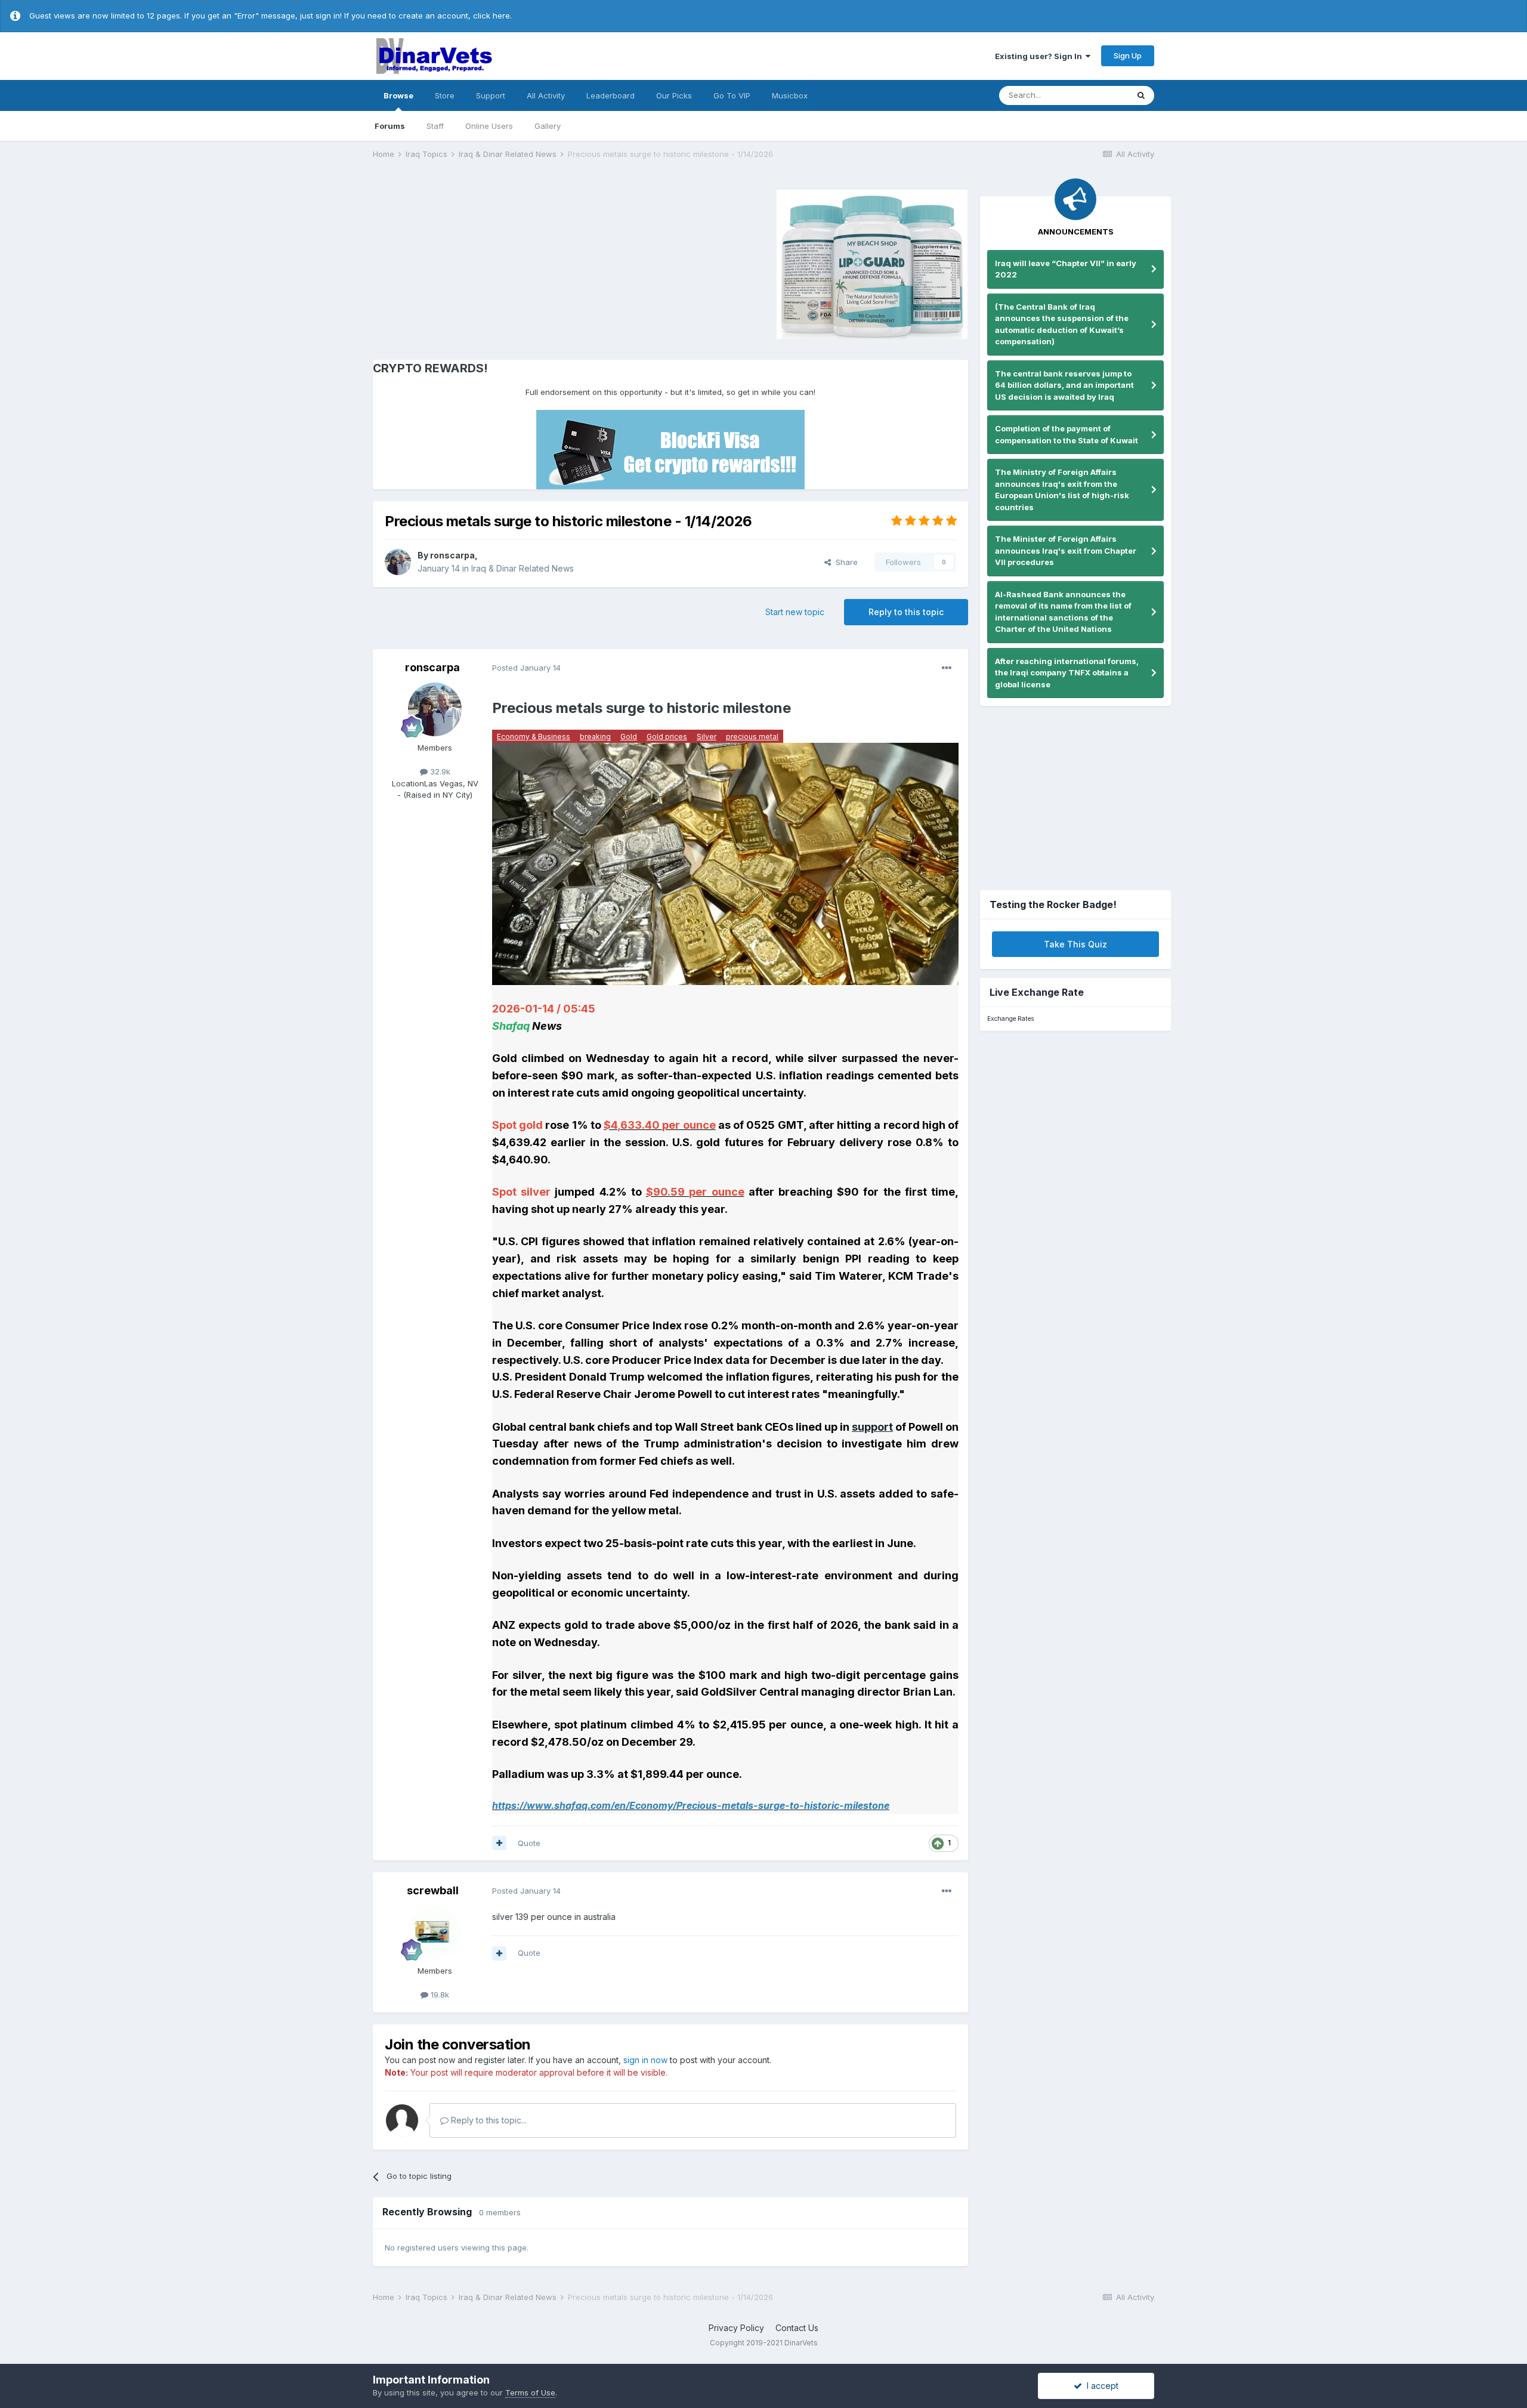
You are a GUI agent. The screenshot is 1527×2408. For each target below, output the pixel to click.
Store (445, 95)
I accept (1100, 2386)
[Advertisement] (474, 263)
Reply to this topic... (488, 2120)
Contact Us (797, 2328)
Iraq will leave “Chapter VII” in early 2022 (1066, 269)
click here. (492, 16)
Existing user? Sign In (1040, 56)
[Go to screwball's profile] (435, 1932)
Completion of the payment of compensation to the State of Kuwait (1067, 434)
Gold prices (667, 737)
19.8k (439, 1995)
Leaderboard (611, 95)
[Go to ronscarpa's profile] (398, 562)
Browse (398, 95)
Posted (526, 668)
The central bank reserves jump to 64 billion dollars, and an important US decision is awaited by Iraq (1064, 385)
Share (844, 562)
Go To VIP (732, 95)
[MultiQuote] (499, 1843)
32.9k (439, 771)
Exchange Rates (1010, 1019)
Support (491, 95)
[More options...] (947, 668)
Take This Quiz (1075, 944)
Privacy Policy (736, 2328)
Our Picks (674, 95)
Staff (435, 126)
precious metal (752, 737)
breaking (595, 737)
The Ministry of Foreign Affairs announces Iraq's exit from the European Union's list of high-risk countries (1062, 490)
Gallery (548, 126)
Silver (707, 737)
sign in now (645, 2060)
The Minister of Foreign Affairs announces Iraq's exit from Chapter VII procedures (1066, 550)
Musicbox (790, 95)
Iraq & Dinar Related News (523, 568)
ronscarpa (452, 555)
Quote (529, 1843)
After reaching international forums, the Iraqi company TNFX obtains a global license (1067, 673)
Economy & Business (534, 737)
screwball (433, 1890)
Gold (629, 737)
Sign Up (1128, 55)
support (872, 1427)
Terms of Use (530, 2392)
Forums (390, 126)
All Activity (546, 95)
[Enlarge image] (725, 863)
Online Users (489, 126)
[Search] (1141, 95)
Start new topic (795, 612)
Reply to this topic (906, 612)
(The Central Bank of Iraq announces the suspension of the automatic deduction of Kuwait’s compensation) (1062, 324)
